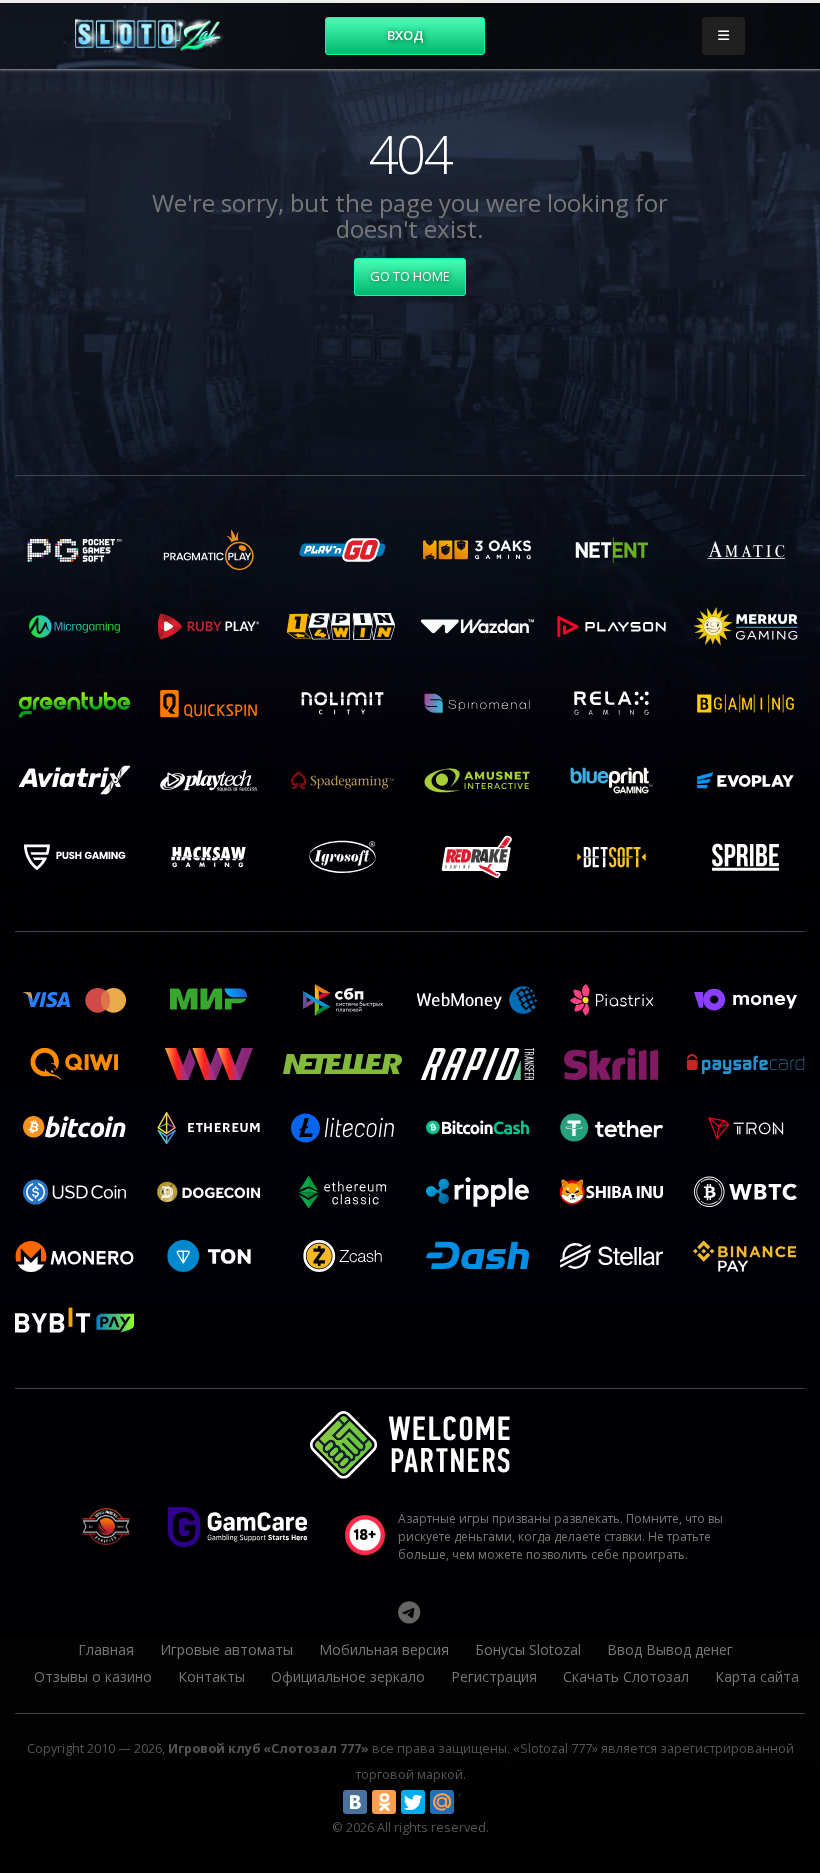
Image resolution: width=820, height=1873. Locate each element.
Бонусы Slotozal (528, 1649)
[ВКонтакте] (355, 1802)
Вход (405, 35)
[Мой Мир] (442, 1802)
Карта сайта (757, 1676)
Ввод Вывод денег (670, 1649)
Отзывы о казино (93, 1676)
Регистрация (494, 1676)
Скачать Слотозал (626, 1676)
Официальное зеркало (348, 1676)
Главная (106, 1649)
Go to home (410, 276)
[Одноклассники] (384, 1802)
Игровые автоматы (226, 1649)
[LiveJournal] (471, 1802)
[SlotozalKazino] (409, 1612)
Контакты (211, 1676)
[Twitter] (413, 1802)
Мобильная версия (384, 1649)
